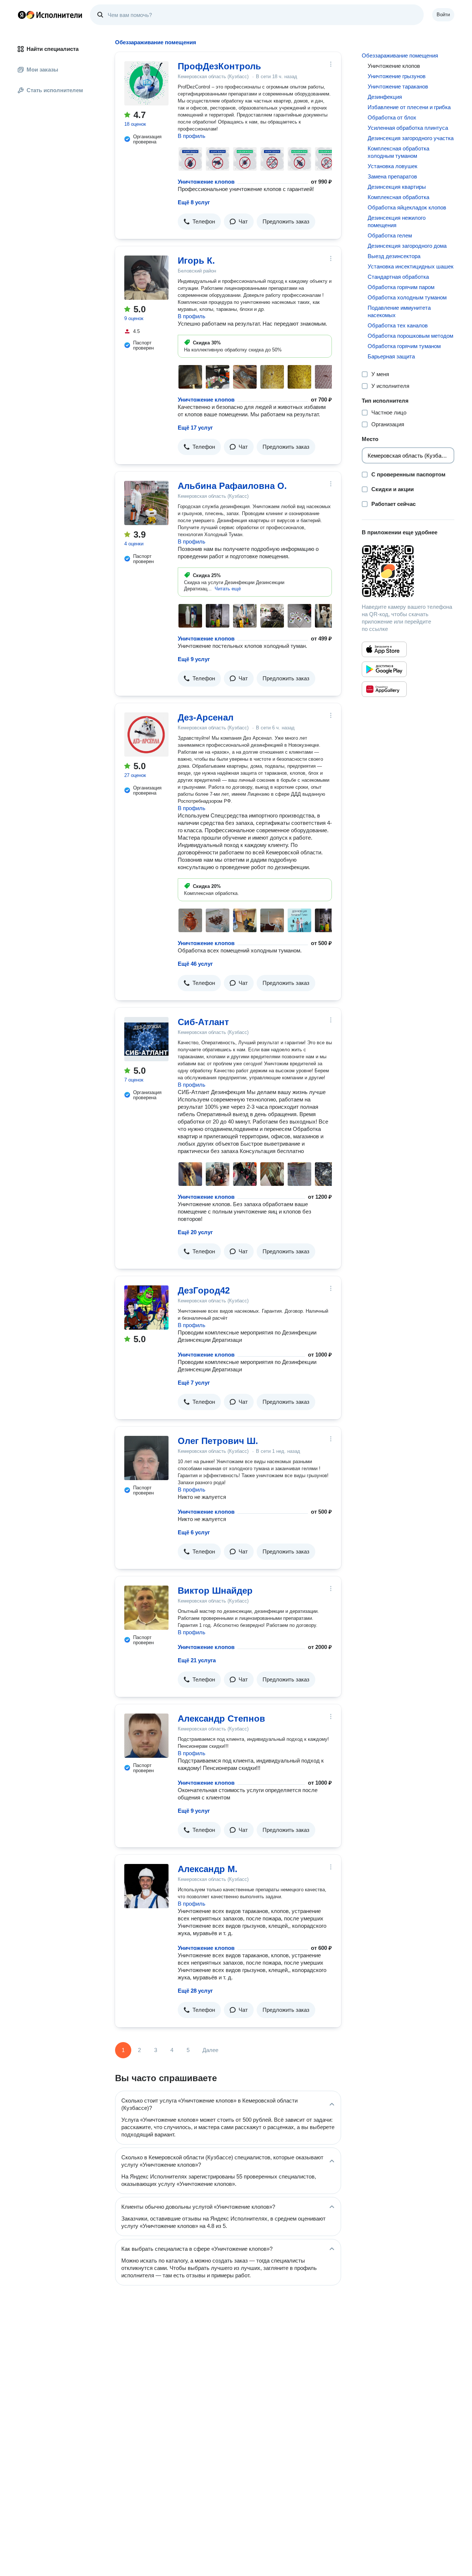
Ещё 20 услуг (195, 1232)
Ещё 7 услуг (194, 1383)
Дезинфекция (385, 97)
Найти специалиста (53, 49)
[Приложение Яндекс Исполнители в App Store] (384, 649)
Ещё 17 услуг (195, 428)
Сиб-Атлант (203, 1022)
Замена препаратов (392, 176)
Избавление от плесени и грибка (409, 107)
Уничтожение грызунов (397, 76)
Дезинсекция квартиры (397, 187)
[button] (199, 222)
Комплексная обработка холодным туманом (398, 152)
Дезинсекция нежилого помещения (397, 221)
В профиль (192, 136)
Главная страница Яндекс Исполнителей (50, 15)
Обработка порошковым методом (410, 336)
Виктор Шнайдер (215, 1591)
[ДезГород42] (146, 1308)
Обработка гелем (390, 235)
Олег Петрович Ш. (218, 1441)
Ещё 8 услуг (194, 202)
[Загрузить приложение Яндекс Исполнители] (408, 571)
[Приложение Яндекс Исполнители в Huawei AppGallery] (384, 689)
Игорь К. (196, 261)
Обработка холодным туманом (407, 297)
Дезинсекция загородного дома (407, 246)
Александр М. (208, 1869)
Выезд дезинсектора (394, 256)
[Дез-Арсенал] (146, 735)
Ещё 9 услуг (194, 659)
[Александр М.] (146, 1886)
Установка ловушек (393, 166)
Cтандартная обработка (398, 277)
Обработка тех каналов (398, 325)
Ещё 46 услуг (195, 964)
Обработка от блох (392, 117)
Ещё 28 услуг (195, 1991)
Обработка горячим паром (401, 287)
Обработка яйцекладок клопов (407, 207)
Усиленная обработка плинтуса (408, 128)
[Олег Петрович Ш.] (146, 1458)
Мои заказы (42, 70)
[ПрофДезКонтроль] (146, 83)
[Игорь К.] (146, 278)
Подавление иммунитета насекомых (399, 311)
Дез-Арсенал (206, 717)
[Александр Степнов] (146, 1736)
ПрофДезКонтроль (219, 66)
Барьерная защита (391, 356)
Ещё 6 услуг (194, 1532)
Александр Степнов (221, 1719)
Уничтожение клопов (206, 182)
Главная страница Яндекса (22, 15)
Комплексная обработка (398, 197)
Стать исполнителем (55, 90)
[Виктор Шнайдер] (146, 1608)
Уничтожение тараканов (398, 86)
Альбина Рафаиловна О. (232, 486)
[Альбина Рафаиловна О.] (146, 503)
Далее (210, 2050)
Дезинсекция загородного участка (411, 138)
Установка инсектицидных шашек (411, 266)
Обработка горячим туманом (404, 346)
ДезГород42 (204, 1290)
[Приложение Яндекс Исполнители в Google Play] (384, 669)
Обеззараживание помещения (400, 55)
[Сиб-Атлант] (146, 1039)
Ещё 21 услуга (197, 1660)
